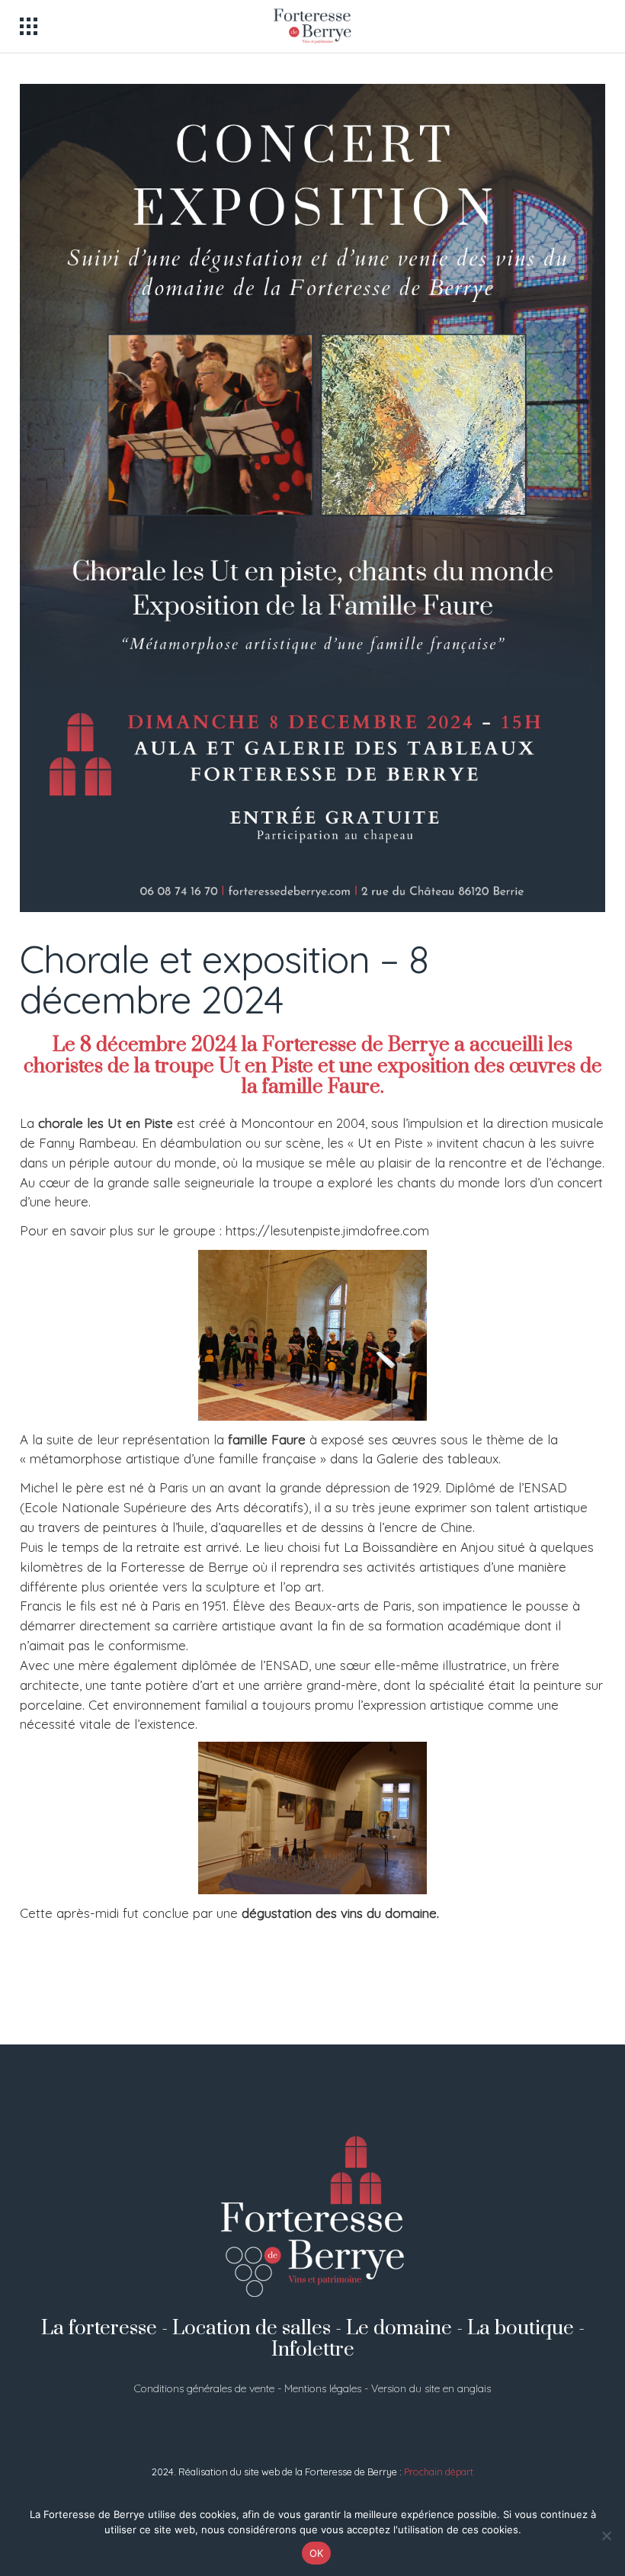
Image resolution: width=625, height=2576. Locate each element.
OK (317, 2553)
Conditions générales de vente (204, 2388)
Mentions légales (323, 2388)
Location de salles (252, 2329)
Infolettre (313, 2350)
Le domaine (399, 2329)
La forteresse (99, 2329)
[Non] (606, 2536)
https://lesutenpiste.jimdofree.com (327, 1230)
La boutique (521, 2329)
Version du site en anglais (431, 2388)
